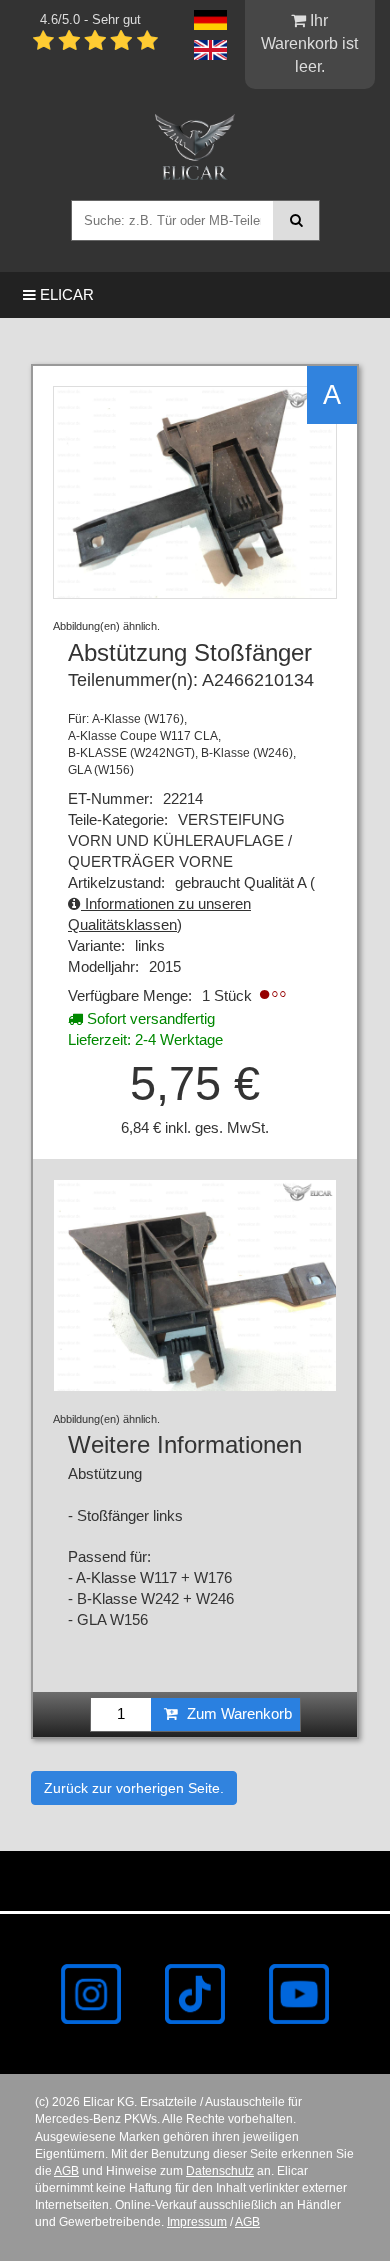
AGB (66, 2171)
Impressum (197, 2222)
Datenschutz (220, 2171)
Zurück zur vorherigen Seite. (134, 1788)
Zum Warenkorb (237, 1714)
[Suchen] (296, 220)
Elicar (65, 295)
